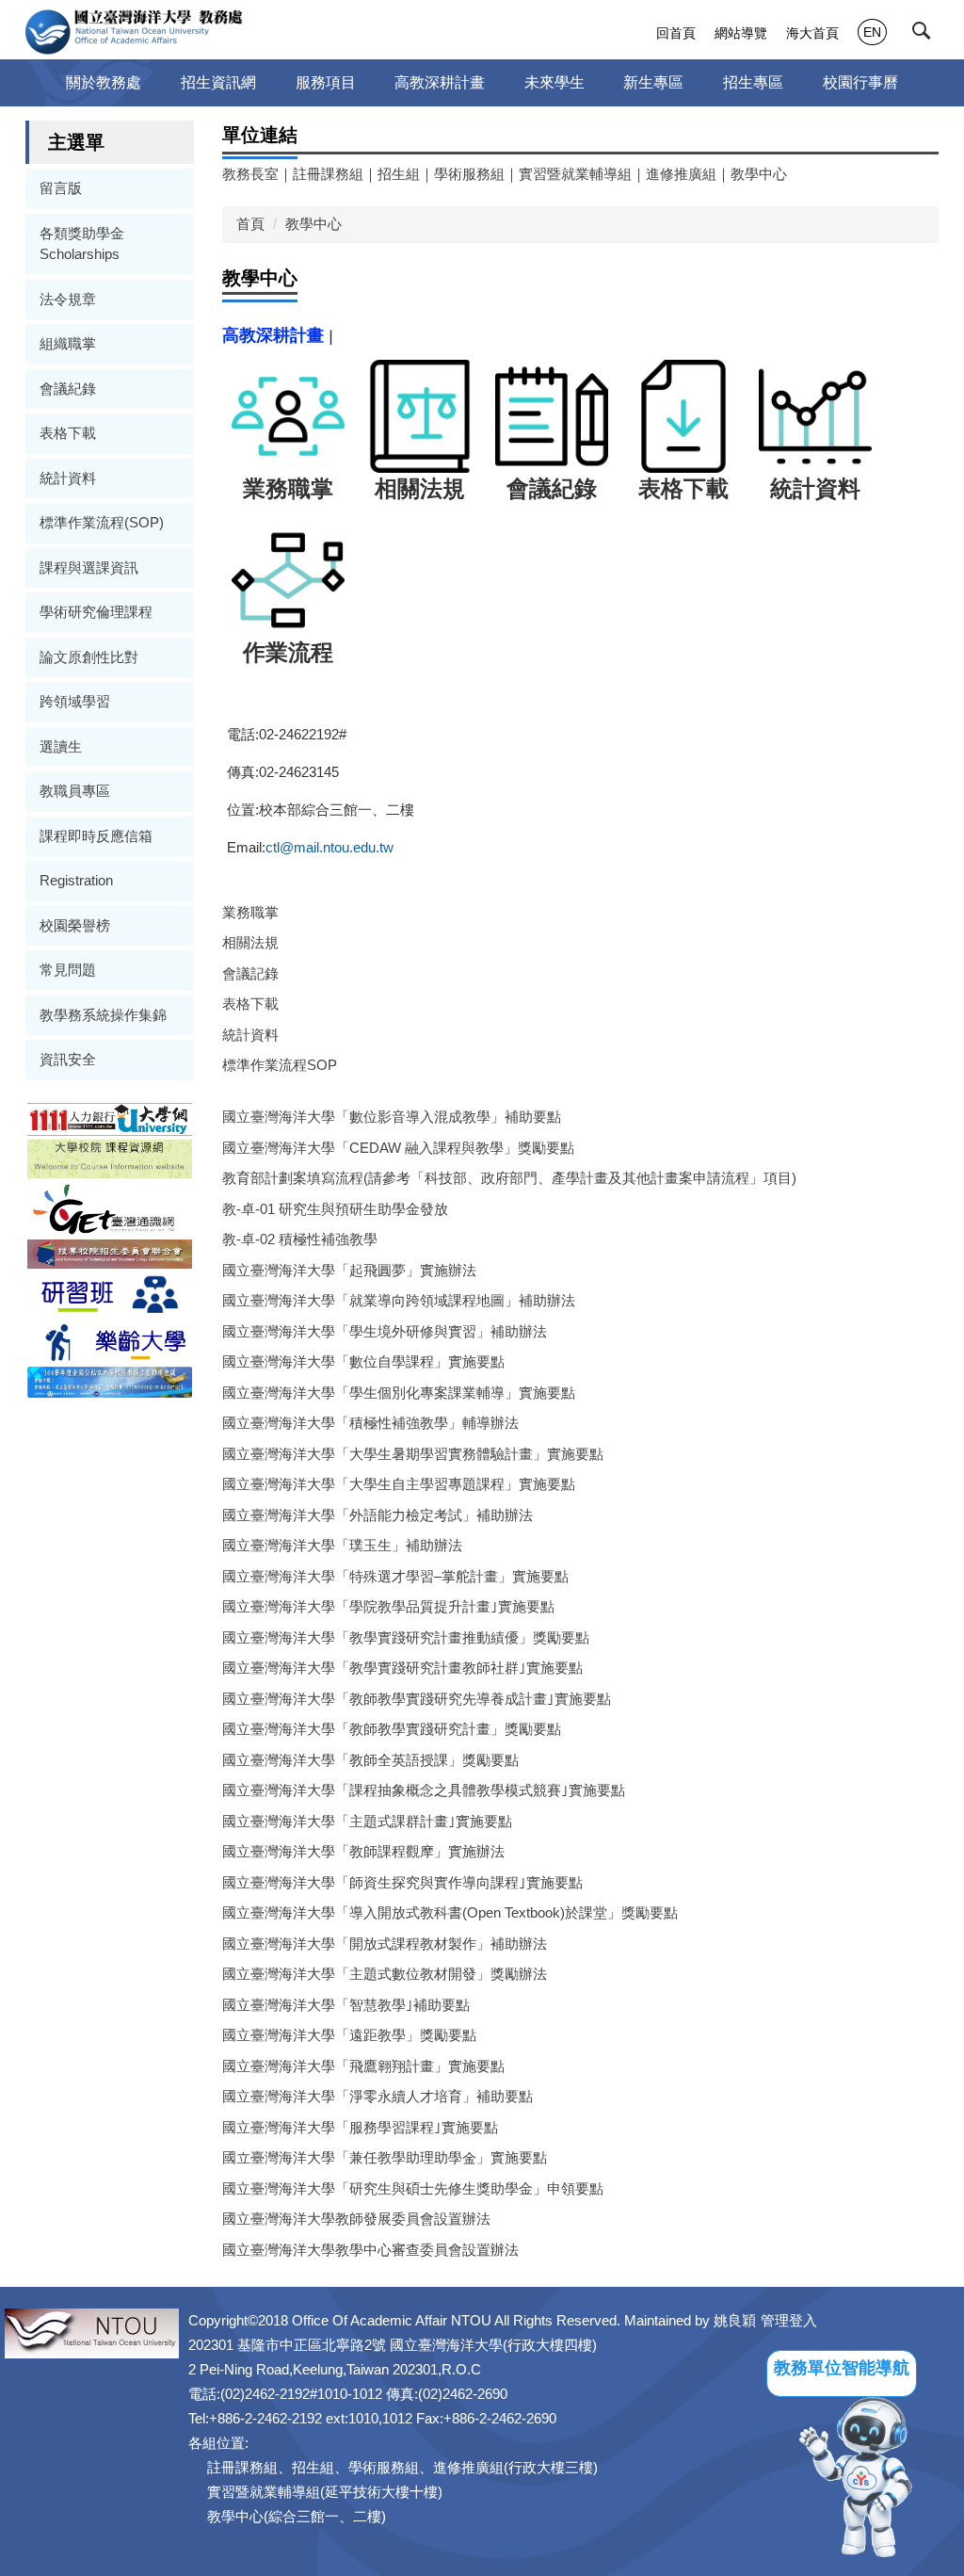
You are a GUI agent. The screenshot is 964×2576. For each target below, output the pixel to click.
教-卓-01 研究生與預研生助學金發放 (335, 1209)
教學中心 (759, 174)
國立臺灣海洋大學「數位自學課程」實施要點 (363, 1361)
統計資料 (68, 478)
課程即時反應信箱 (96, 836)
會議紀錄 (68, 389)
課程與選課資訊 (89, 567)
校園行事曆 (860, 82)
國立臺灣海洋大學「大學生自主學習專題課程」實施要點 (399, 1484)
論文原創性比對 (89, 657)
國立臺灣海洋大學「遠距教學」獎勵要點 (349, 2035)
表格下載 (68, 433)
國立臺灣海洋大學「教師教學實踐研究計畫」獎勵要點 (392, 1729)
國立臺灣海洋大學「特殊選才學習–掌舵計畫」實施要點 (395, 1576)
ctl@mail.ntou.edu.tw (329, 847)
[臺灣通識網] (110, 1208)
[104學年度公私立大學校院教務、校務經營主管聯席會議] (110, 1381)
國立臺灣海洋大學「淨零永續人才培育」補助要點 (378, 2096)
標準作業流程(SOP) (102, 522)
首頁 (250, 224)
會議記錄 (250, 973)
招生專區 (753, 82)
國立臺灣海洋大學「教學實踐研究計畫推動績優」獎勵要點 (406, 1637)
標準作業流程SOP (280, 1065)
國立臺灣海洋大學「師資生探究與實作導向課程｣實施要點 (402, 1882)
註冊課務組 (328, 174)
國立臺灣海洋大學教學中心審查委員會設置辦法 (370, 2250)
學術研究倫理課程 (96, 612)
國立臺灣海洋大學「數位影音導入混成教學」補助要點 (392, 1117)
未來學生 (554, 82)
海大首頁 (812, 33)
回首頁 (676, 33)
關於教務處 (104, 82)
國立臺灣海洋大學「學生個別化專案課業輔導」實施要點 (399, 1393)
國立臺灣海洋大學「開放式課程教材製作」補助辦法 (385, 1944)
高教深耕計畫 (440, 82)
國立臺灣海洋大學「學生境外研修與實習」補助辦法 (385, 1331)
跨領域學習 (75, 701)
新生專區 (653, 82)
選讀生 (61, 746)
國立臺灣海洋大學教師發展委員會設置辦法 (356, 2219)
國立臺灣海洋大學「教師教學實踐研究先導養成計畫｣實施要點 (417, 1699)
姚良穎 (735, 2320)
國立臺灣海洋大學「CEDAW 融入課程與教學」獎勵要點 (398, 1148)
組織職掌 (68, 343)
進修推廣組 (681, 174)
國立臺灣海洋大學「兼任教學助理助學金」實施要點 (385, 2157)
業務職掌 (250, 912)
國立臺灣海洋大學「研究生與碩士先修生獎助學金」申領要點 (413, 2188)
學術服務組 (469, 174)
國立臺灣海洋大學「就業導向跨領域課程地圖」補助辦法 (399, 1300)
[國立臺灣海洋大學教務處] (134, 32)
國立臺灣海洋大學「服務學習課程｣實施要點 (360, 2127)
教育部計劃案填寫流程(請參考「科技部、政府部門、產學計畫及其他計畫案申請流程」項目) (509, 1178)
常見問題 (68, 970)
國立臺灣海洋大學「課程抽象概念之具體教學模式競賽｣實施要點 (424, 1790)
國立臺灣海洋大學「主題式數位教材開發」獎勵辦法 (385, 1974)
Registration (76, 880)
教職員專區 (75, 791)
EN (872, 32)
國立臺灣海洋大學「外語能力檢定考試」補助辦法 (378, 1515)
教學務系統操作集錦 (103, 1015)
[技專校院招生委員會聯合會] (110, 1253)
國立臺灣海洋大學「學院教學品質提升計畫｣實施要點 (388, 1606)
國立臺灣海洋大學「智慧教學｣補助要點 (346, 2005)
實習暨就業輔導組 (575, 174)
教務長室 (250, 174)
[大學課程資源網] (110, 1158)
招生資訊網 (218, 82)
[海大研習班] (110, 1293)
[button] (925, 35)
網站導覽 (741, 33)
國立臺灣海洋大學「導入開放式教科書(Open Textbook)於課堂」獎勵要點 (450, 1912)
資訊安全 (68, 1059)
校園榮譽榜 (75, 925)
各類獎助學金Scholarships (82, 244)
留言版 (61, 188)
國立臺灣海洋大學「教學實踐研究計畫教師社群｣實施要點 (402, 1668)
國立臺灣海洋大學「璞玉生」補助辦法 (342, 1545)
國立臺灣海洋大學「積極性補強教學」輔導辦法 (370, 1423)
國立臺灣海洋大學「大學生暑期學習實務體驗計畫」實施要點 (413, 1454)
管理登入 (789, 2320)
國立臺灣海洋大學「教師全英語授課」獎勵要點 (370, 1760)
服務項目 (326, 82)
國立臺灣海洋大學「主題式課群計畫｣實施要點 (367, 1821)
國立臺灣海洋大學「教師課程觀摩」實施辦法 (363, 1851)
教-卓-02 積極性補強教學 (300, 1239)
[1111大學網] (110, 1118)
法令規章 (68, 299)
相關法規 (250, 942)
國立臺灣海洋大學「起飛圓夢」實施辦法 (349, 1270)
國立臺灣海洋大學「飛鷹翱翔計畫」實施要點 (363, 2066)
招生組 (399, 174)
